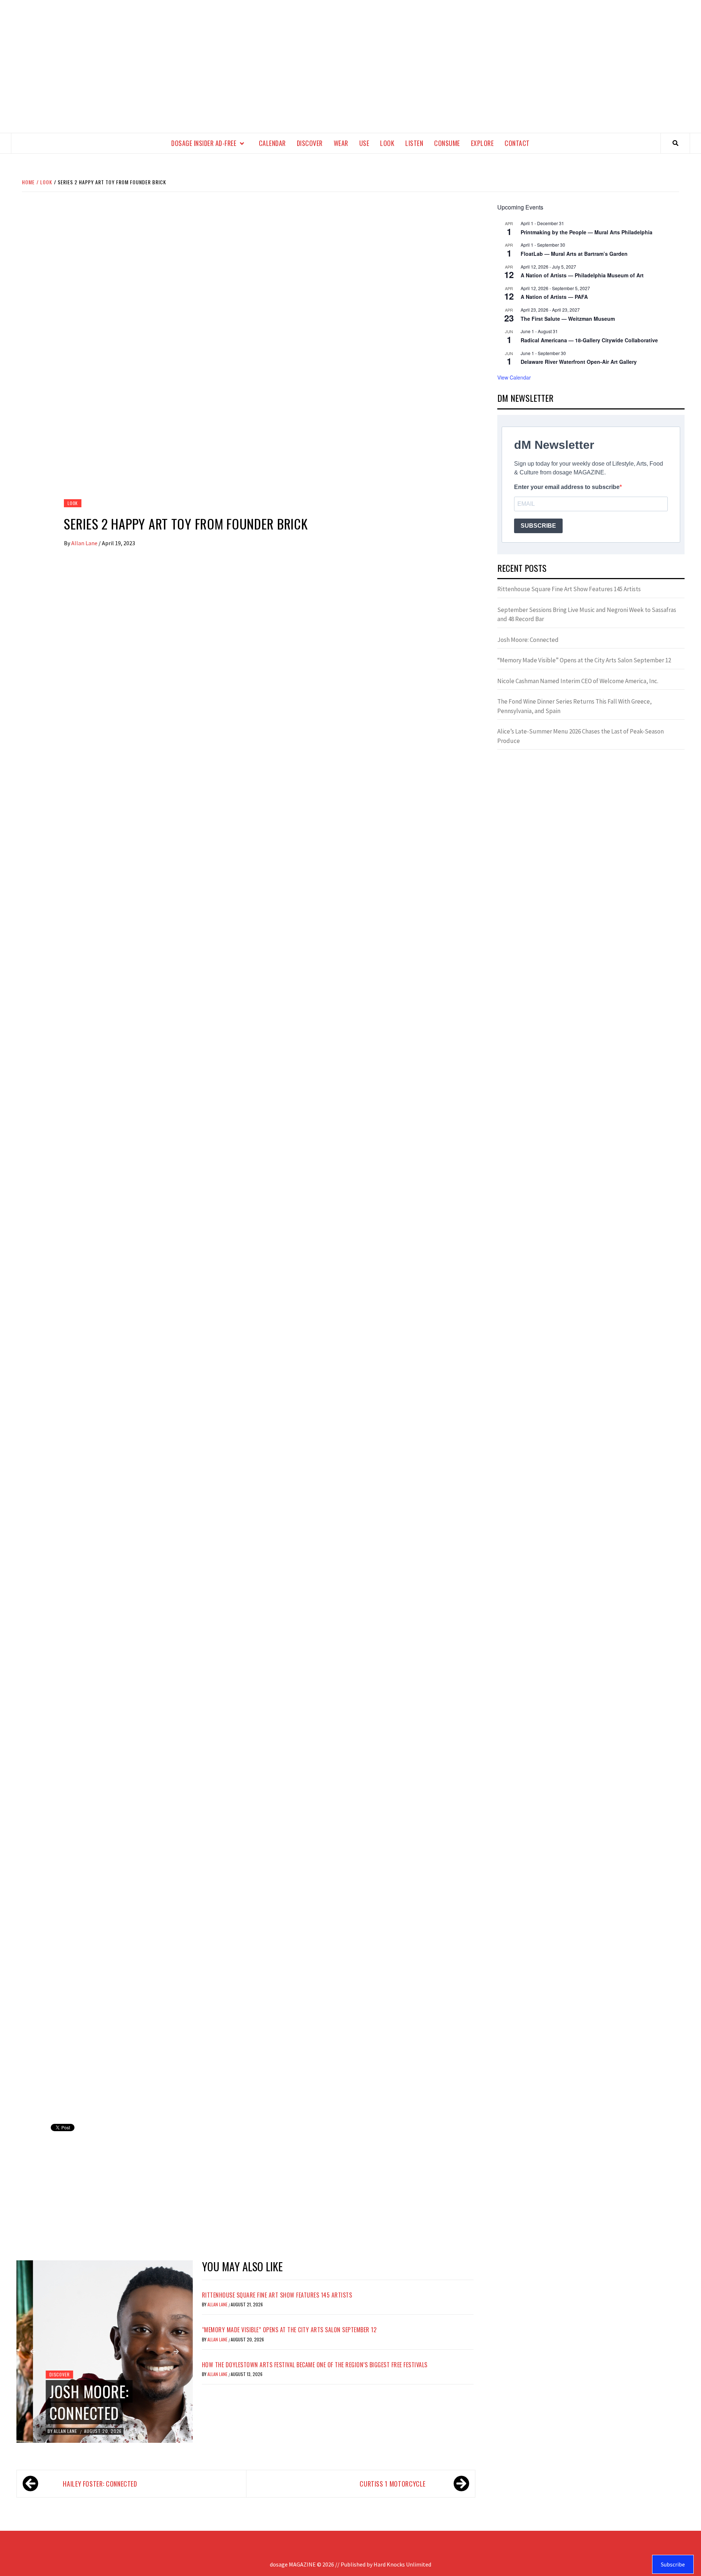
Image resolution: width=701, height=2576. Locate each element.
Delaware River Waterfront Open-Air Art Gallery (579, 362)
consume (447, 143)
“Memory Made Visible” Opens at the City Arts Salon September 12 (289, 2330)
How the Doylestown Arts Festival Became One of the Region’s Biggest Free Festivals (315, 2365)
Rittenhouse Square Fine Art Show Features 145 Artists (277, 2295)
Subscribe (673, 2564)
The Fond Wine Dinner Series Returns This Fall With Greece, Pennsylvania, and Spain (574, 706)
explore (482, 143)
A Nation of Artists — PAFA (554, 297)
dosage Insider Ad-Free (204, 143)
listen (414, 143)
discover (310, 143)
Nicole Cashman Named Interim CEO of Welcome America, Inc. (578, 681)
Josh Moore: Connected (73, 2402)
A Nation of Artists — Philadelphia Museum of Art (582, 275)
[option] (105, 2352)
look (387, 143)
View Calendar (514, 377)
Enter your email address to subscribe (567, 487)
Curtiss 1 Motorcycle (393, 2484)
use (364, 143)
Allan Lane (85, 543)
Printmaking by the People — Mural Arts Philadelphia (587, 232)
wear (341, 143)
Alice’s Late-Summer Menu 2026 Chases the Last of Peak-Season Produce (581, 736)
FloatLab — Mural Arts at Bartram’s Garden (574, 254)
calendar (272, 143)
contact (517, 143)
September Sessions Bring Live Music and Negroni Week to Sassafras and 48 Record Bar (587, 615)
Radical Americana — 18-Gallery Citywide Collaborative (589, 340)
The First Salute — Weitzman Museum (568, 319)
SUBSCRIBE (538, 526)
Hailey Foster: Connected (100, 2484)
